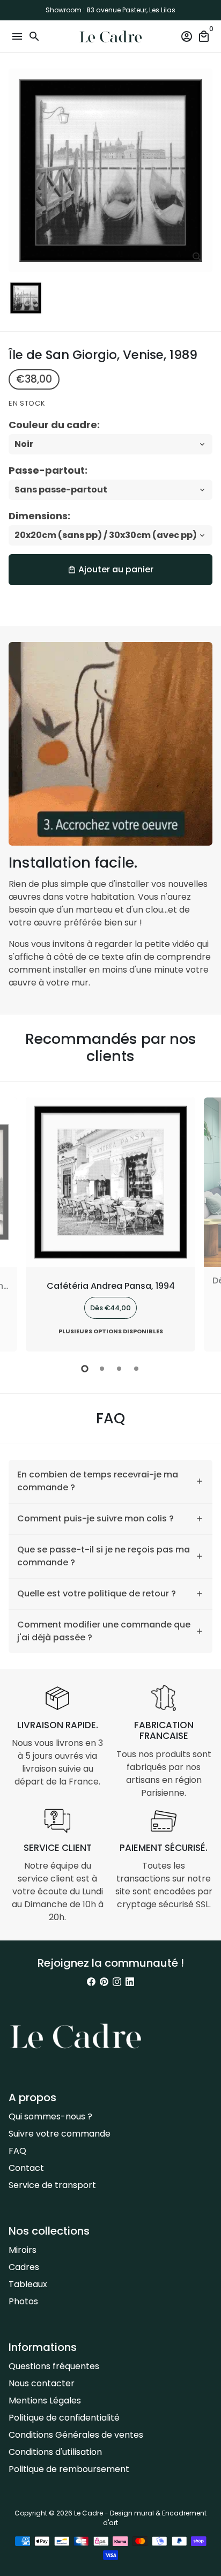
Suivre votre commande (60, 2134)
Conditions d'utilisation (55, 2452)
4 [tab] (136, 1369)
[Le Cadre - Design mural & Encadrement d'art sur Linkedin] (130, 1982)
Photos (23, 2301)
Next (202, 1223)
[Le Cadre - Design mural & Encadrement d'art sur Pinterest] (104, 1982)
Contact (26, 2168)
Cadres (24, 2267)
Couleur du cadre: (54, 425)
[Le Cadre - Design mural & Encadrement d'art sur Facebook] (91, 1982)
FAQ (17, 2151)
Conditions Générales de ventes (76, 2435)
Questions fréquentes (54, 2366)
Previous (19, 1223)
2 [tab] (102, 1369)
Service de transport (52, 2185)
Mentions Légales (45, 2400)
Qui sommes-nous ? (50, 2116)
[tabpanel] (110, 1225)
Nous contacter (42, 2383)
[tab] (110, 1481)
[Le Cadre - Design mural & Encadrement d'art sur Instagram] (117, 1982)
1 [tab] (85, 1369)
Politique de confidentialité (64, 2418)
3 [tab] (119, 1369)
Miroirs (23, 2250)
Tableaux (28, 2284)
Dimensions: (39, 516)
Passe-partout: (48, 470)
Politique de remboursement (69, 2469)
